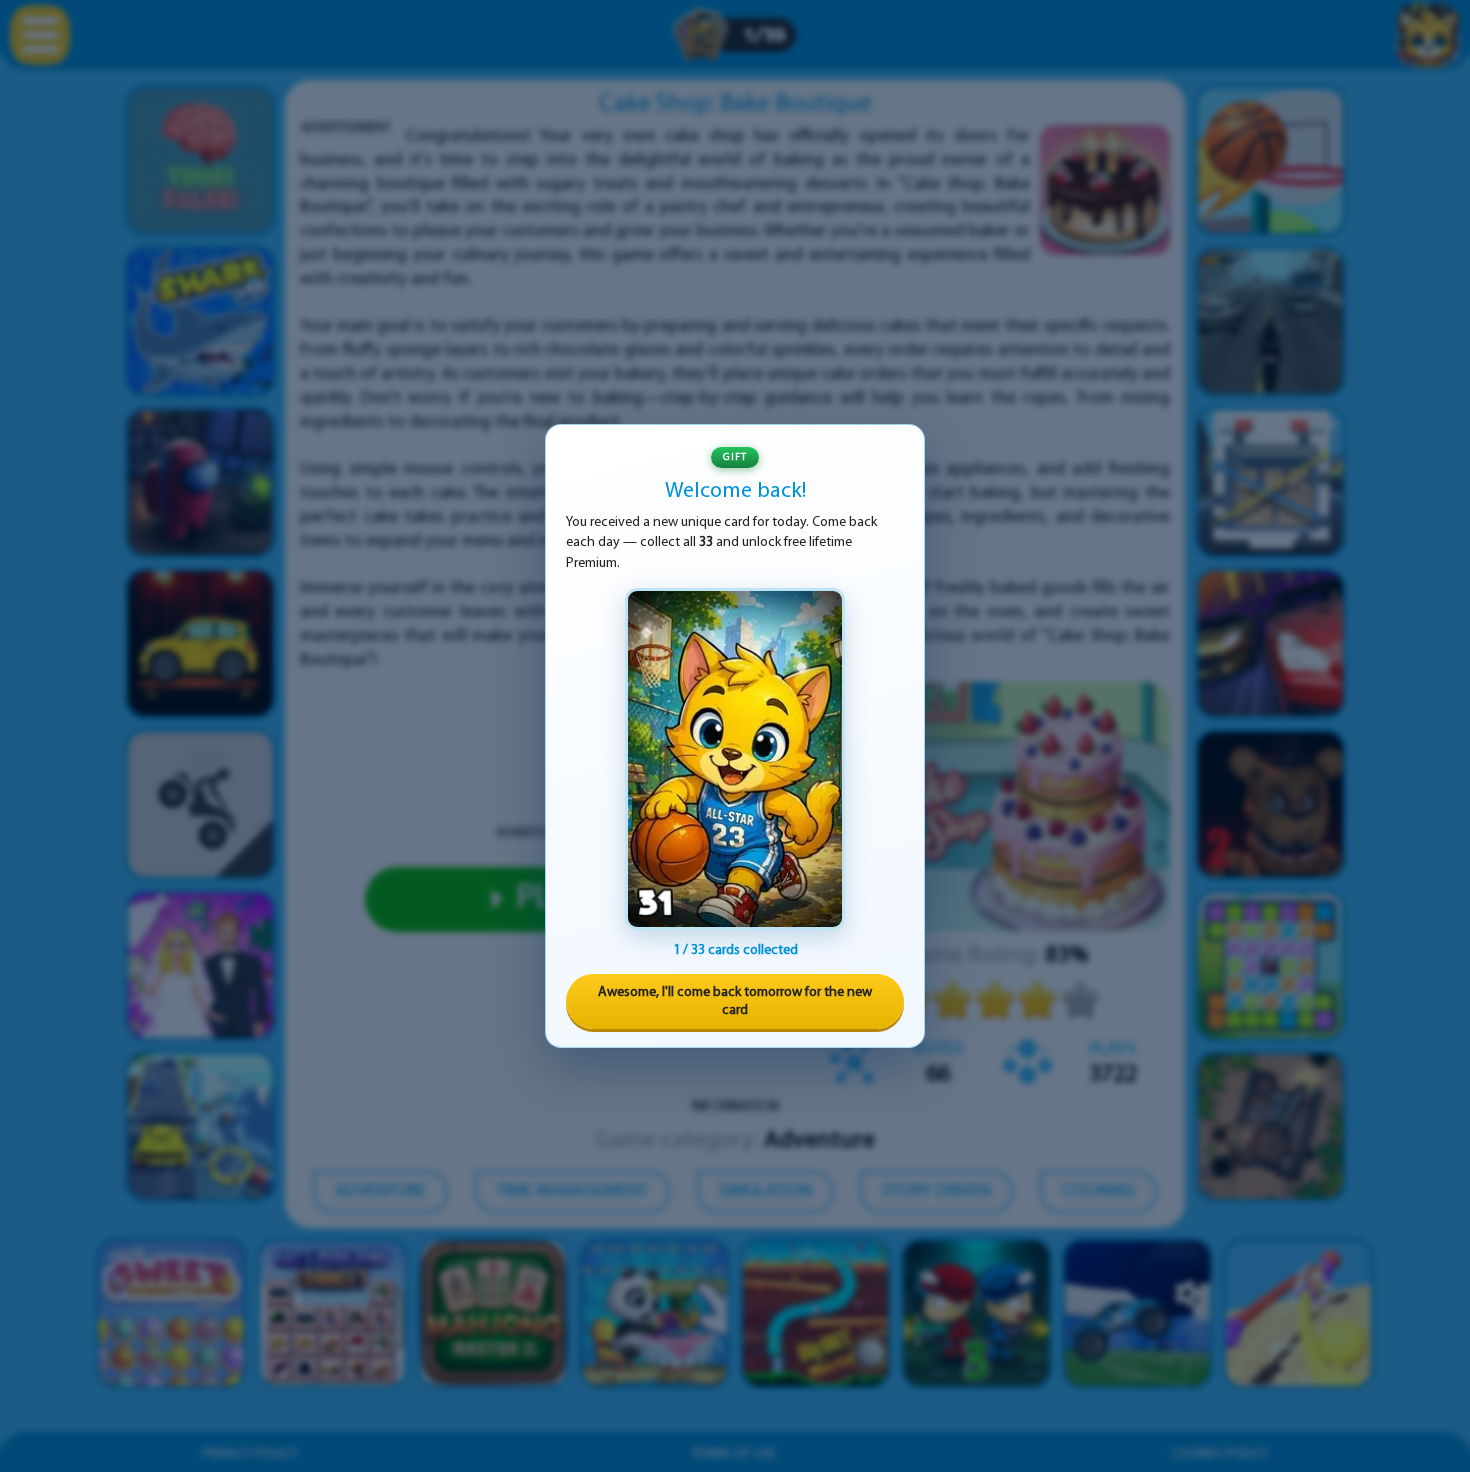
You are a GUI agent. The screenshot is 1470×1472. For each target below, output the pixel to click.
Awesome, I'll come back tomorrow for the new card (735, 1001)
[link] (735, 759)
